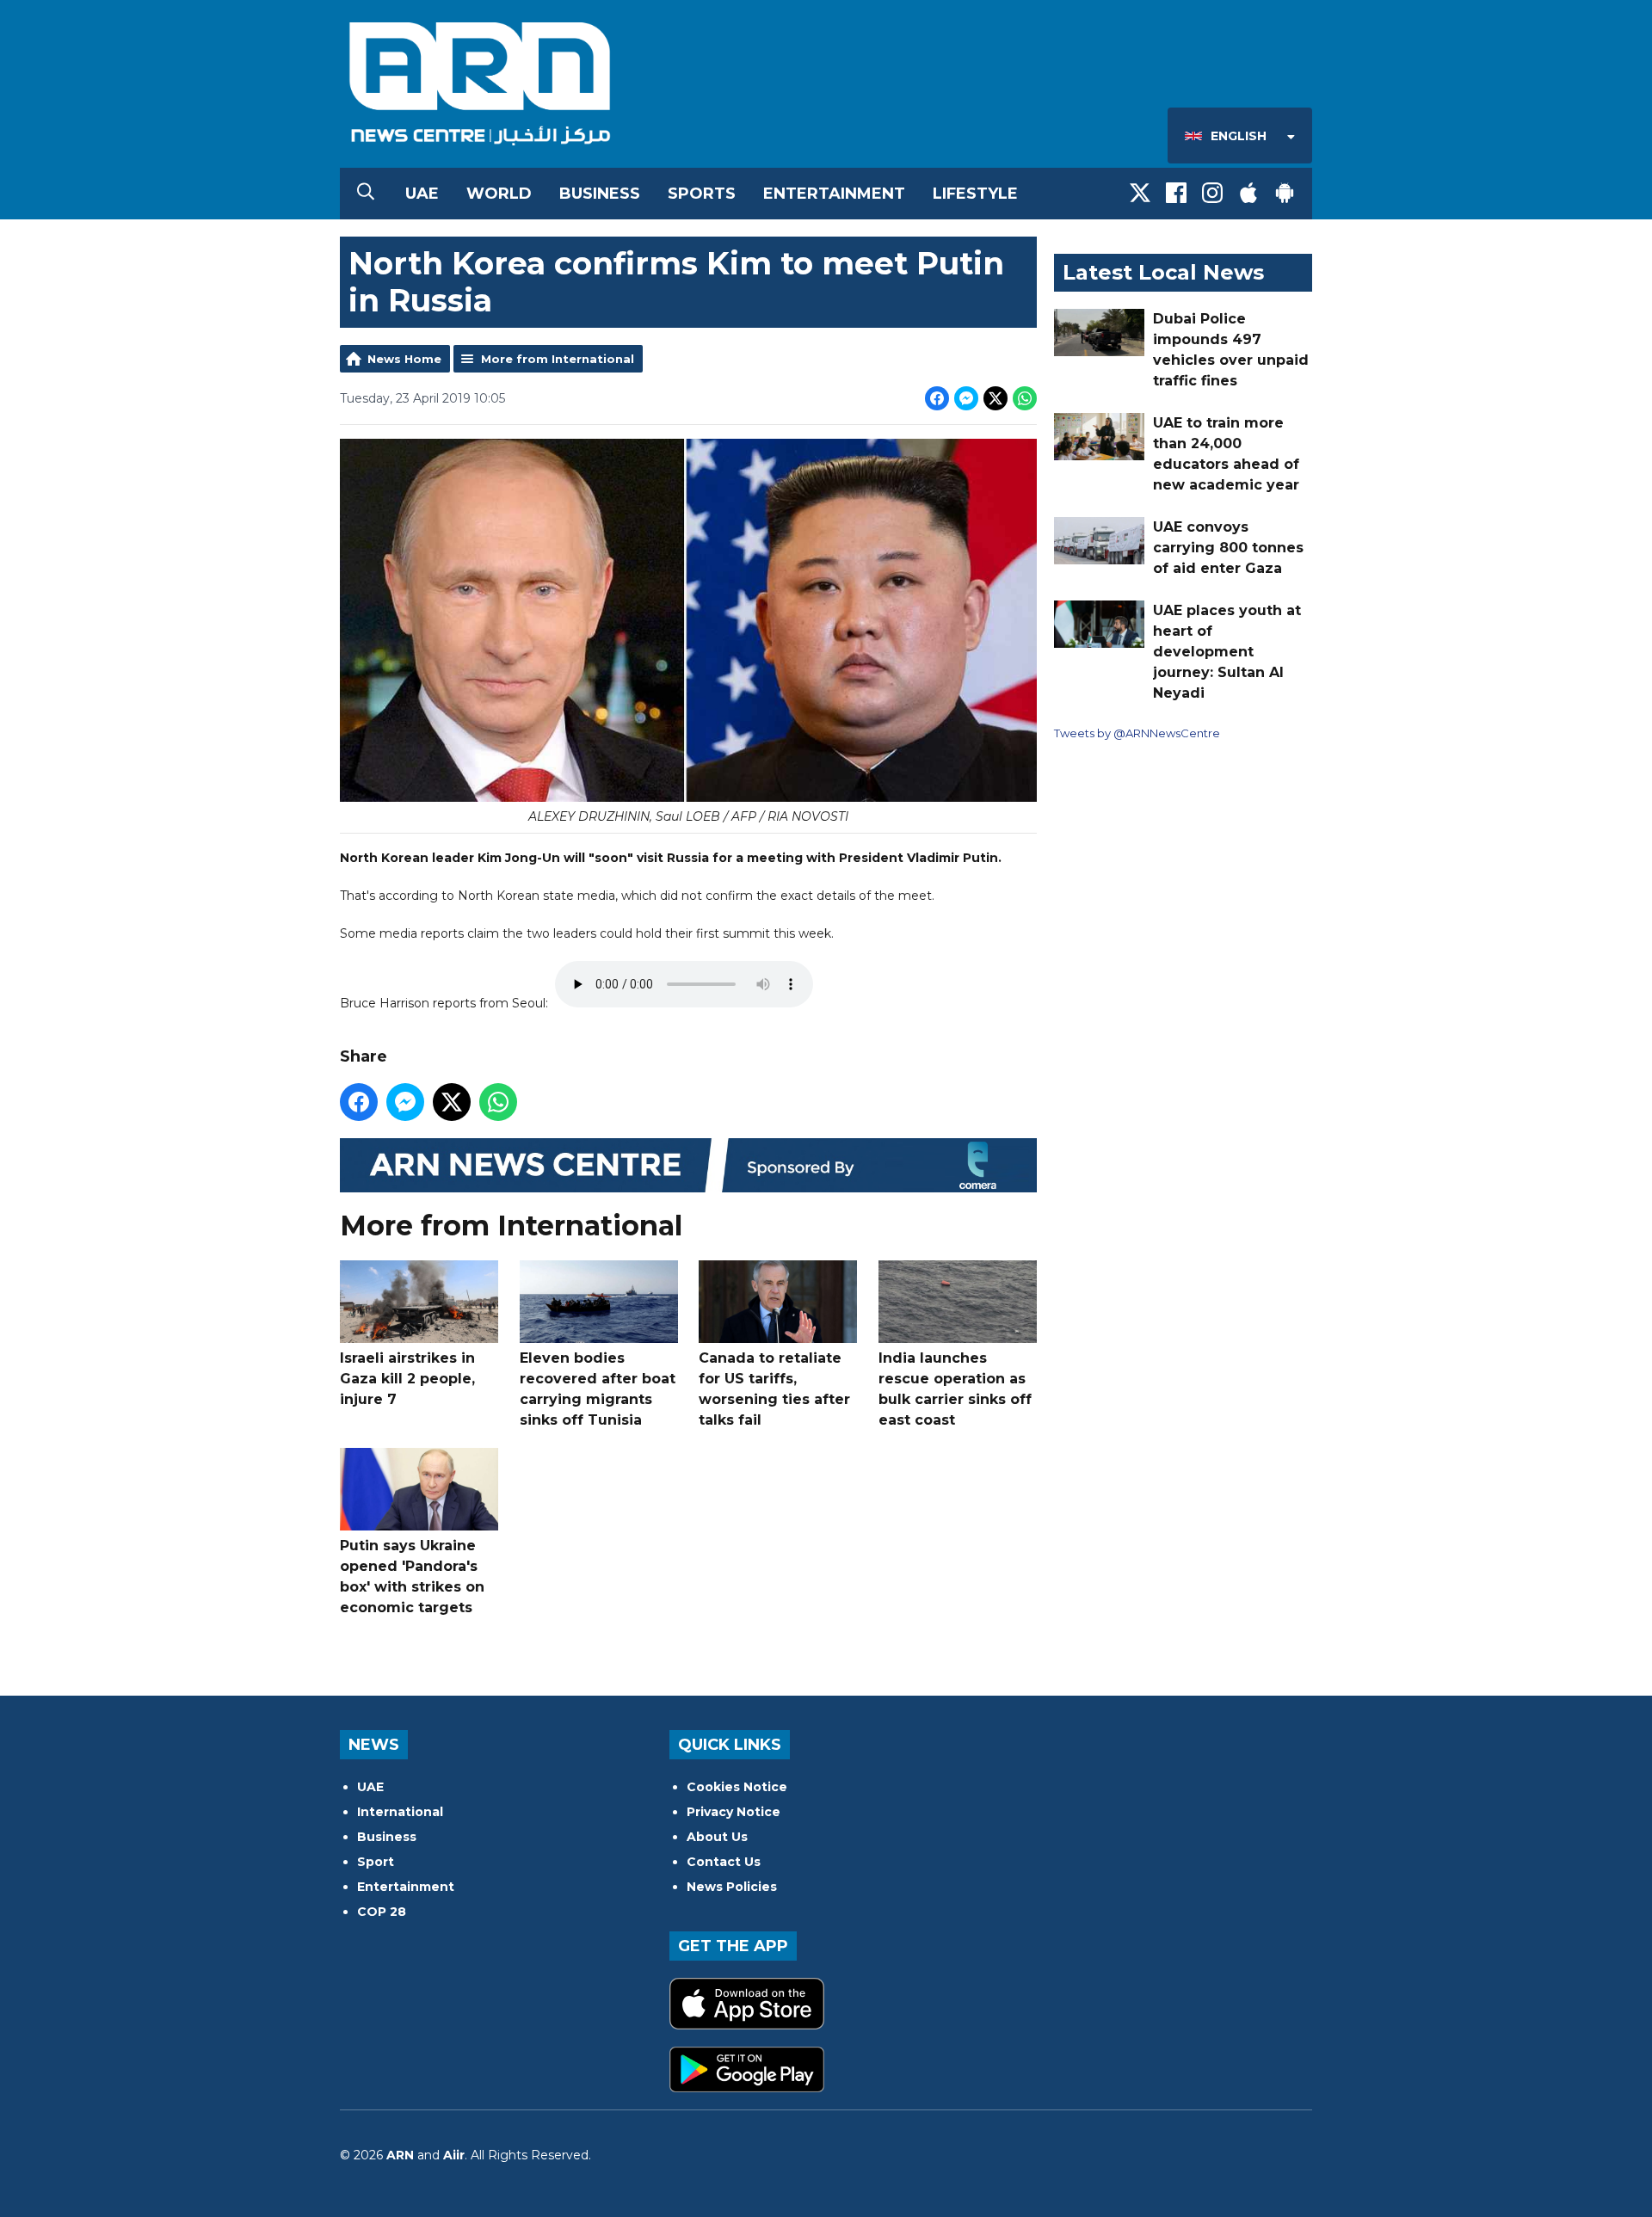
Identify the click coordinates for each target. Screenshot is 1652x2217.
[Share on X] (996, 398)
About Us (717, 1837)
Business (600, 194)
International (400, 1812)
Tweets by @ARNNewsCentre (1137, 733)
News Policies (732, 1887)
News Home (404, 359)
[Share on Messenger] (966, 398)
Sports (702, 194)
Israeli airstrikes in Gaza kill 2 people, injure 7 (407, 1379)
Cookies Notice (737, 1787)
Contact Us (724, 1862)
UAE (422, 194)
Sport (376, 1862)
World (499, 194)
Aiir (454, 2155)
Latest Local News (1163, 272)
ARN (400, 2155)
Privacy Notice (734, 1812)
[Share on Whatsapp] (1025, 398)
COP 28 (382, 1912)
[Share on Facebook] (937, 398)
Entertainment (834, 194)
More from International (558, 359)
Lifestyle (975, 194)
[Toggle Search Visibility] (366, 194)
